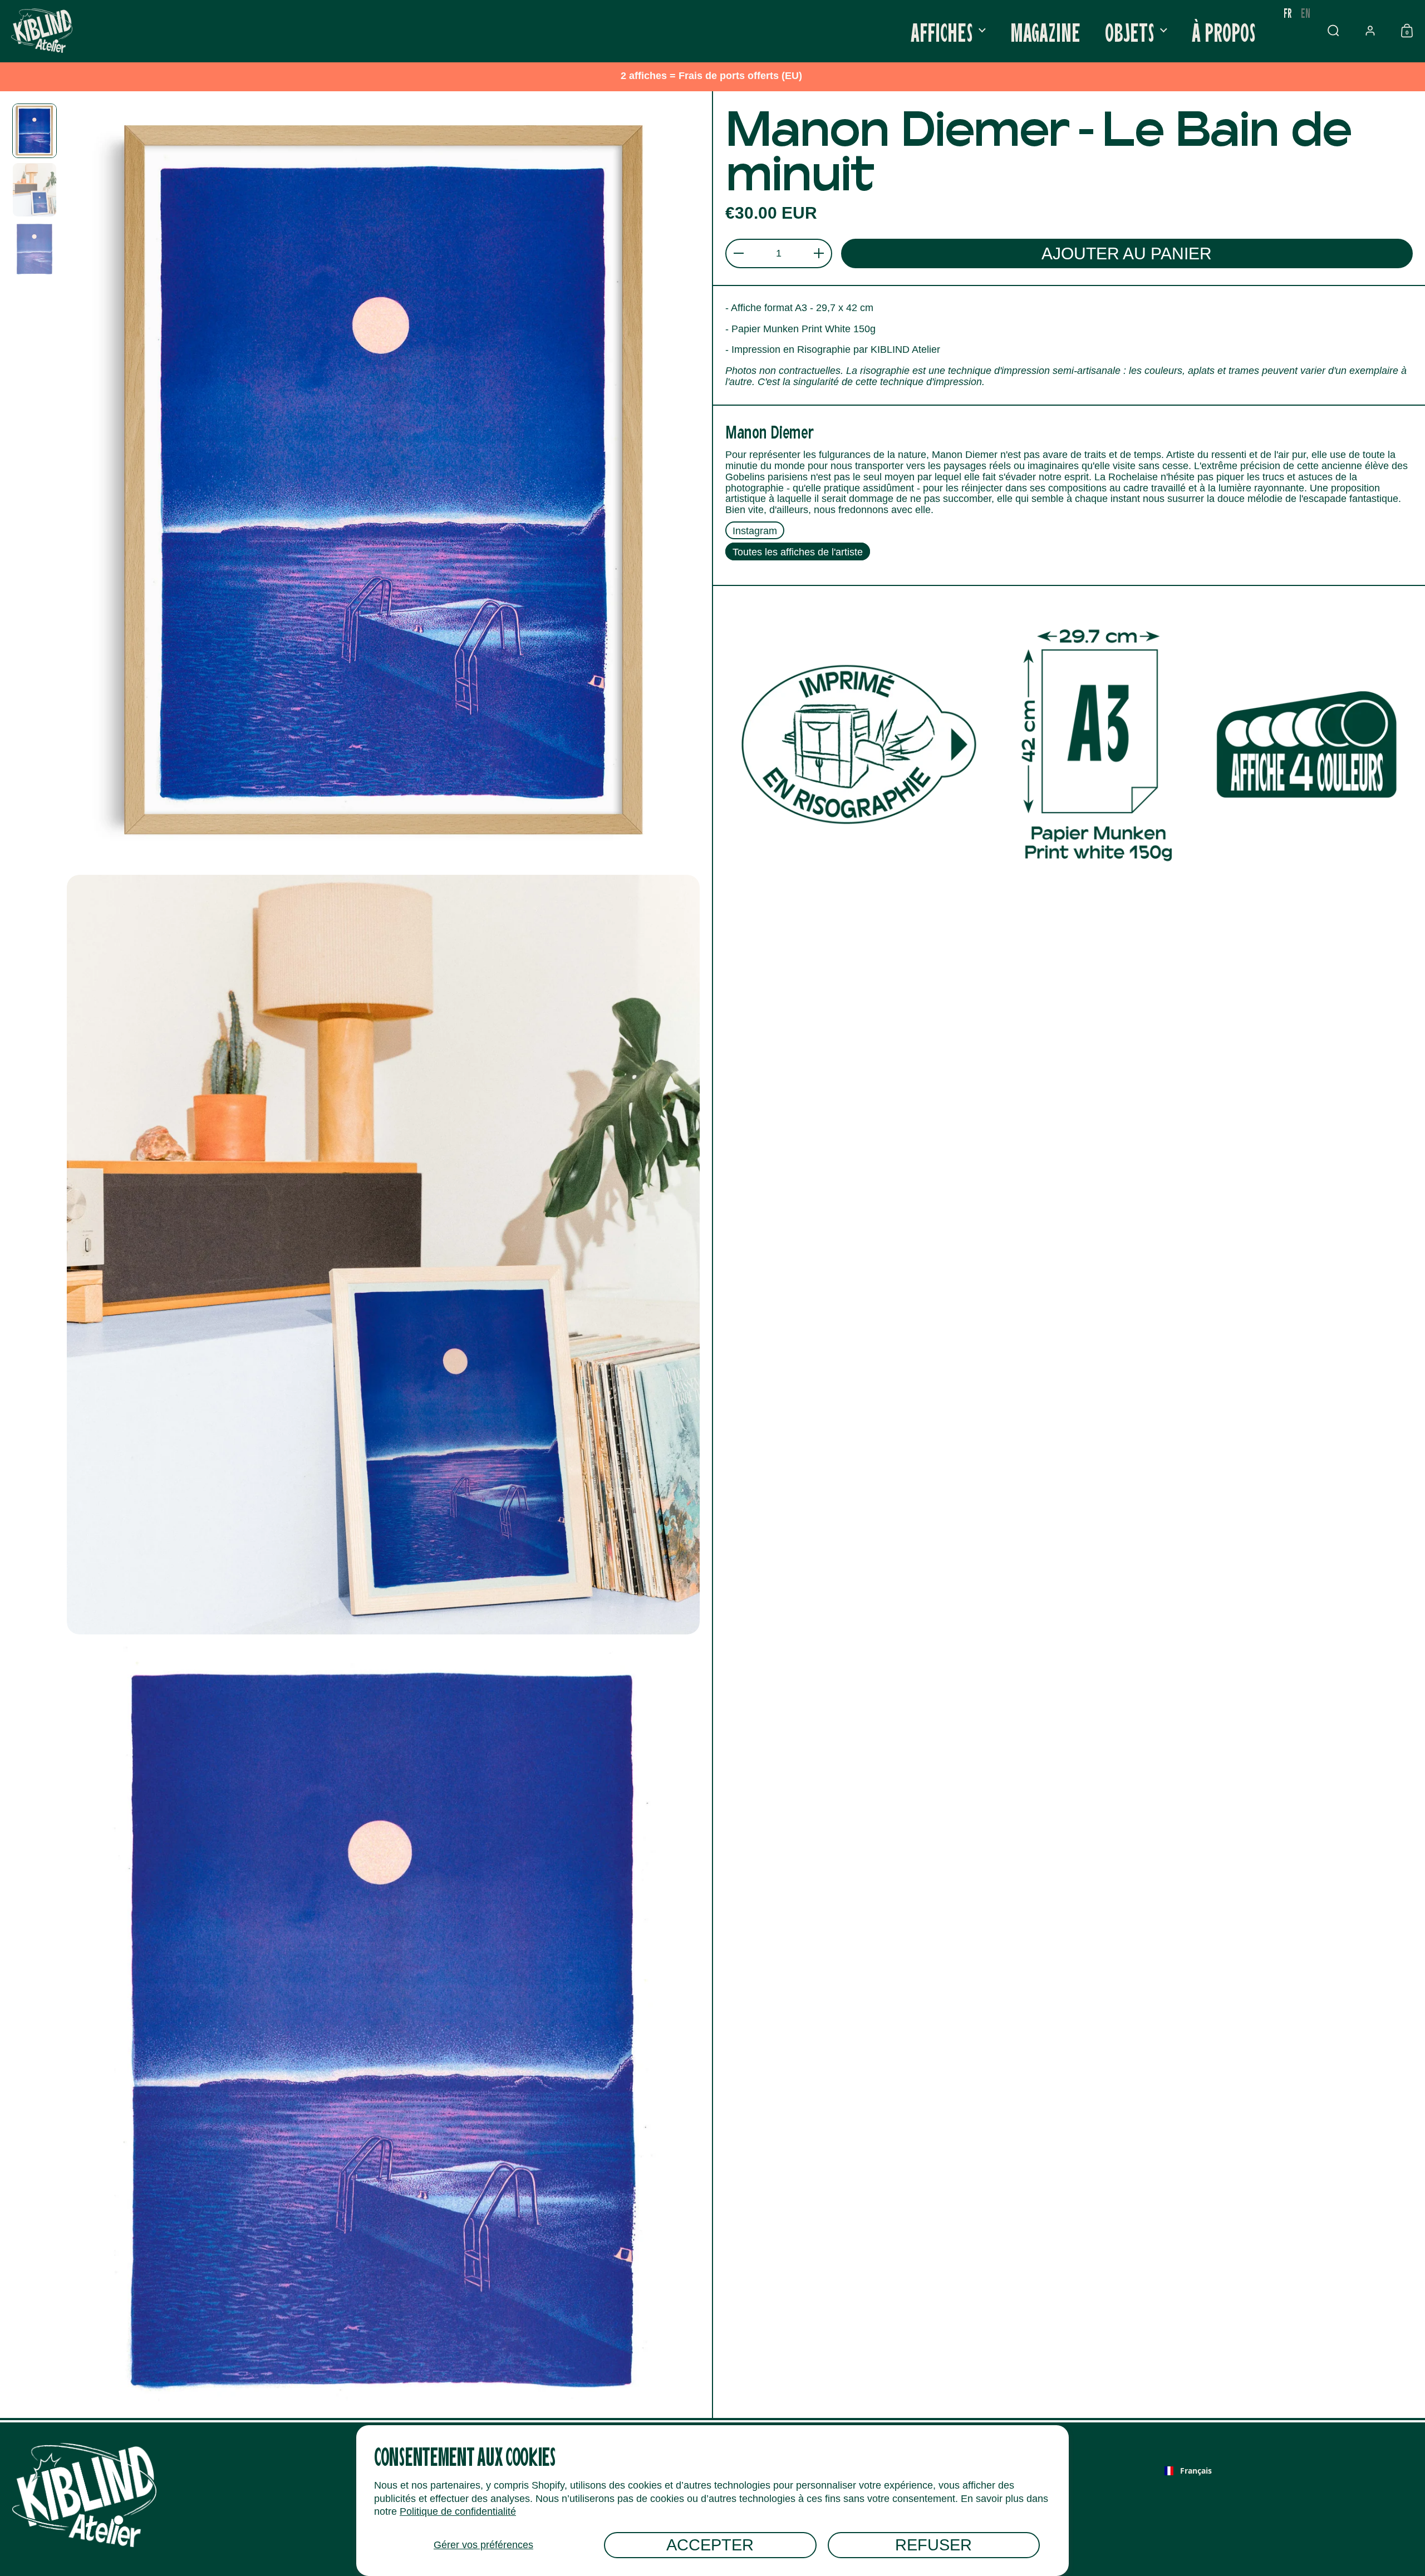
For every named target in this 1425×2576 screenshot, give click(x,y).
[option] (1306, 13)
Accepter (710, 2545)
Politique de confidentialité (458, 2511)
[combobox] (1188, 2471)
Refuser (933, 2545)
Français (1196, 2471)
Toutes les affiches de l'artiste (798, 552)
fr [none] (1288, 13)
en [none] (1306, 13)
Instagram (755, 531)
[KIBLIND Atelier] (42, 31)
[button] (1333, 31)
